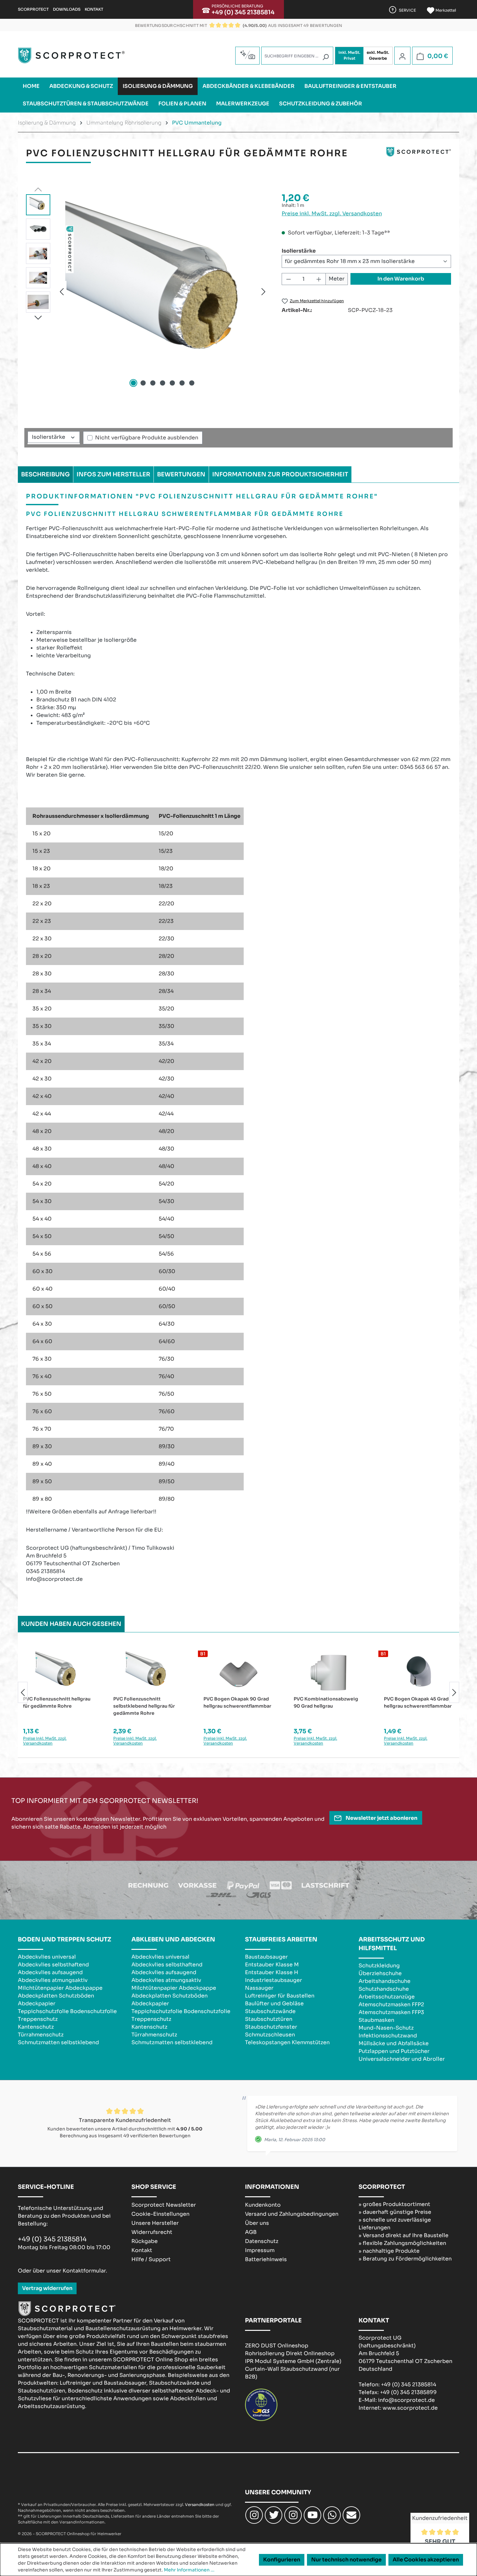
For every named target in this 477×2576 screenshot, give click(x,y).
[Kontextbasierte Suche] (247, 55)
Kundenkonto (263, 2205)
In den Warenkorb (401, 279)
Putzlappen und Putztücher (394, 2051)
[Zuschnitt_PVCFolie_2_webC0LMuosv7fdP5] (163, 292)
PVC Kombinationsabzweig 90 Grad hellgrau (326, 1702)
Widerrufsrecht (152, 2232)
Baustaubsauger (266, 1957)
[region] (147, 292)
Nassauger (259, 1988)
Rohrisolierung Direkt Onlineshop (290, 2353)
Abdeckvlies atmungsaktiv (53, 1980)
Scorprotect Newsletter (164, 2205)
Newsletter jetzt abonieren (381, 1818)
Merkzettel (445, 10)
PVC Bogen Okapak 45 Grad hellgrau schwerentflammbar (418, 1702)
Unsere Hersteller (155, 2223)
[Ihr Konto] (402, 56)
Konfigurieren (282, 2560)
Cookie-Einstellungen (160, 2214)
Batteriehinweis (266, 2259)
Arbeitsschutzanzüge (387, 1997)
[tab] (45, 474)
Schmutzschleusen (270, 2035)
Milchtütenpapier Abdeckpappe (60, 1988)
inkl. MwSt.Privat (349, 55)
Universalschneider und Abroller (402, 2059)
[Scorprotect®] (419, 156)
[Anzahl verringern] (288, 279)
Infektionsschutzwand (388, 2036)
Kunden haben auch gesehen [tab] (71, 1624)
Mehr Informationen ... (189, 2570)
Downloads (67, 9)
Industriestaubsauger (274, 1980)
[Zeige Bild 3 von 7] (153, 383)
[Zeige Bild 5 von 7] (172, 383)
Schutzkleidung (379, 1966)
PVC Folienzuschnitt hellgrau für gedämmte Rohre (57, 1702)
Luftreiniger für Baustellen (280, 1996)
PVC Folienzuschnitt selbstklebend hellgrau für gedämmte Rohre (144, 1706)
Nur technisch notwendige (346, 2560)
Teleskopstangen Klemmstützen (287, 2042)
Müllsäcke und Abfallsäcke (394, 2043)
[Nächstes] (263, 291)
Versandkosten (200, 2504)
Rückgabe (145, 2241)
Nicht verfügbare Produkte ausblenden (147, 438)
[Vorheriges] (62, 291)
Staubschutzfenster (271, 2027)
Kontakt (94, 9)
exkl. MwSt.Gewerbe (378, 55)
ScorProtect (33, 9)
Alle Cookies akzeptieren (426, 2560)
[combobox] (297, 56)
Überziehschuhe (380, 1973)
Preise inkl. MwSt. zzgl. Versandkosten (332, 214)
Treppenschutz (38, 2019)
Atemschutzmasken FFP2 (391, 2004)
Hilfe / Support (151, 2259)
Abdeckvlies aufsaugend (50, 1972)
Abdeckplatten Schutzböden (56, 1996)
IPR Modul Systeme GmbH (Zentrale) (293, 2361)
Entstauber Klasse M (272, 1965)
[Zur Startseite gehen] (71, 55)
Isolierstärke (299, 251)
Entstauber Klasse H (272, 1972)
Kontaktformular (84, 2271)
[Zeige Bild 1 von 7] (133, 383)
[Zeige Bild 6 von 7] (182, 383)
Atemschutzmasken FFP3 (391, 2012)
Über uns (257, 2223)
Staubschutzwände (270, 2011)
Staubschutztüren (269, 2019)
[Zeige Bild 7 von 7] (192, 383)
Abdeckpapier (37, 2004)
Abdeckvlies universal (47, 1957)
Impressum (260, 2250)
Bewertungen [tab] (181, 474)
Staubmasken (376, 2020)
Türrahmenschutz (41, 2035)
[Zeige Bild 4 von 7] (163, 383)
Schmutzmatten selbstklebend (58, 2042)
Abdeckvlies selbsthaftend (53, 1965)
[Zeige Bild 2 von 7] (143, 383)
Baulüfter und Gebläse (274, 2004)
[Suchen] (325, 57)
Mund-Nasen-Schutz (386, 2028)
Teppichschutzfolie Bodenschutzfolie (67, 2011)
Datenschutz (262, 2241)
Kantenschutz (36, 2027)
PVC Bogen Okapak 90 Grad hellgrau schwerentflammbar (237, 1702)
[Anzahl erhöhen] (319, 279)
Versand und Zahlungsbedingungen (292, 2214)
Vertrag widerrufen (47, 2288)
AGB (251, 2232)
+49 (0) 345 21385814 (243, 12)
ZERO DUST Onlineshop (277, 2346)
